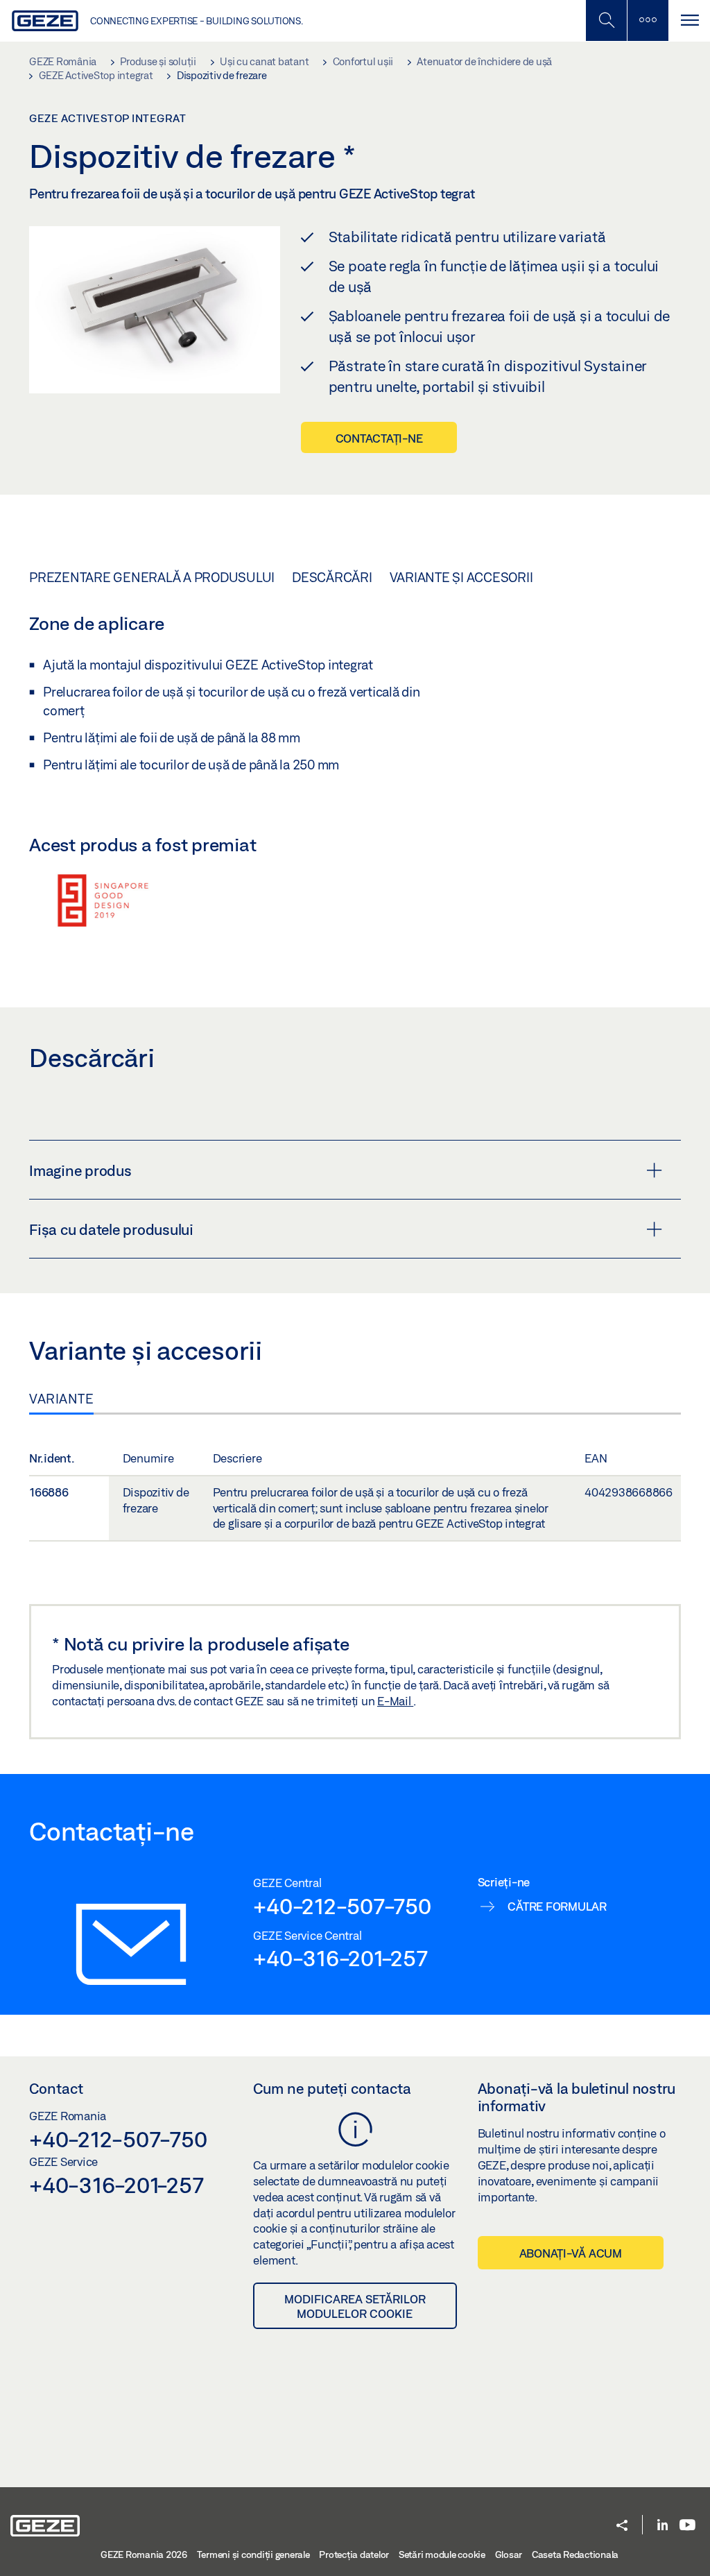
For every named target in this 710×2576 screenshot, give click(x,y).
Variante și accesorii (461, 577)
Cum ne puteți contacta (332, 2088)
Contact (56, 2088)
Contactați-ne (379, 438)
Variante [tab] (61, 1399)
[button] (622, 2526)
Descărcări (332, 577)
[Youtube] (687, 2526)
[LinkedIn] (663, 2526)
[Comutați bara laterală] (648, 20)
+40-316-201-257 (340, 1958)
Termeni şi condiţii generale (253, 2554)
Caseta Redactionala (575, 2554)
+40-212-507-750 (342, 1906)
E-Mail (395, 1701)
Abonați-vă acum (571, 2253)
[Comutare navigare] (689, 20)
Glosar (509, 2554)
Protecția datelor (354, 2554)
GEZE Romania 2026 (144, 2554)
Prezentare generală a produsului (152, 577)
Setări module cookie (442, 2554)
